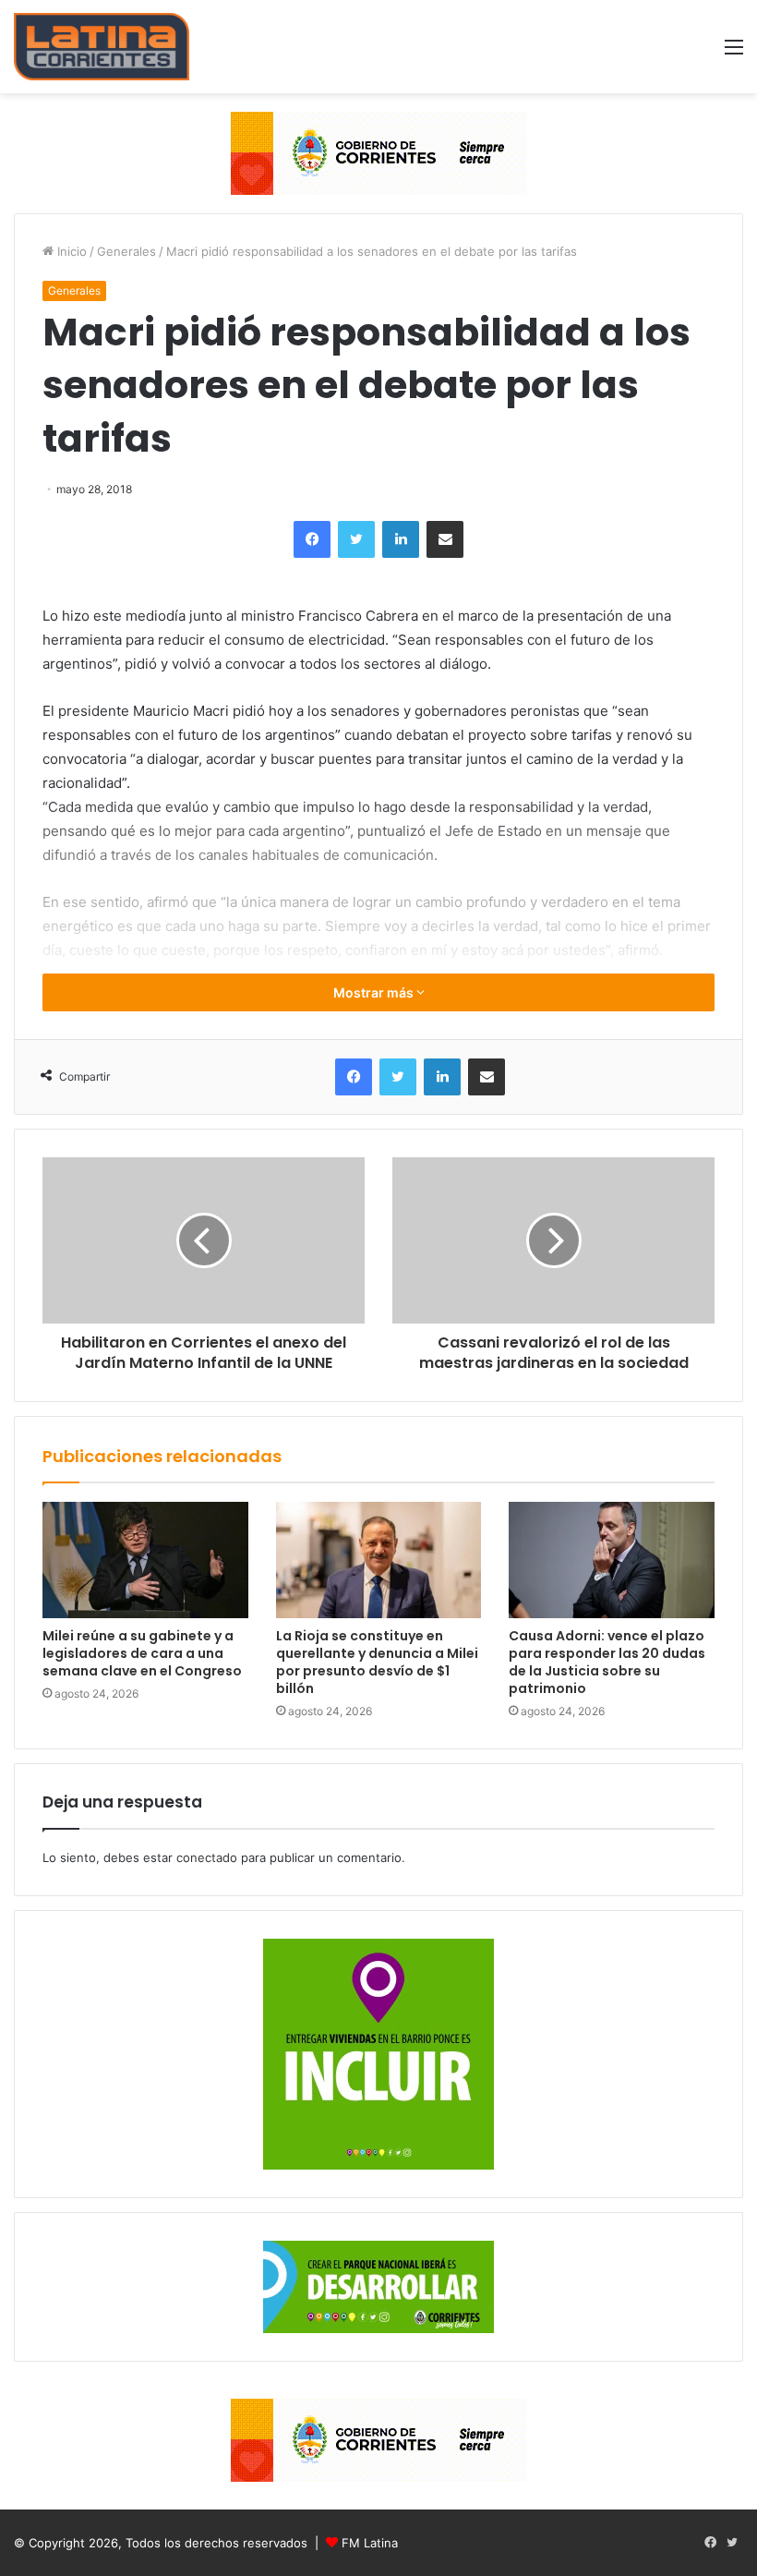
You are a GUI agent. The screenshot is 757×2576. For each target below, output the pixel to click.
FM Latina (370, 2543)
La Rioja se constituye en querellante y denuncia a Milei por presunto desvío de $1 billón (377, 1662)
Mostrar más (375, 992)
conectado (207, 1857)
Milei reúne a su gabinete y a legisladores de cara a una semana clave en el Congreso (142, 1653)
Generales (126, 251)
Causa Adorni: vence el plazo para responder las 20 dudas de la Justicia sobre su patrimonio (607, 1662)
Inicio (70, 251)
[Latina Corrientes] (102, 47)
